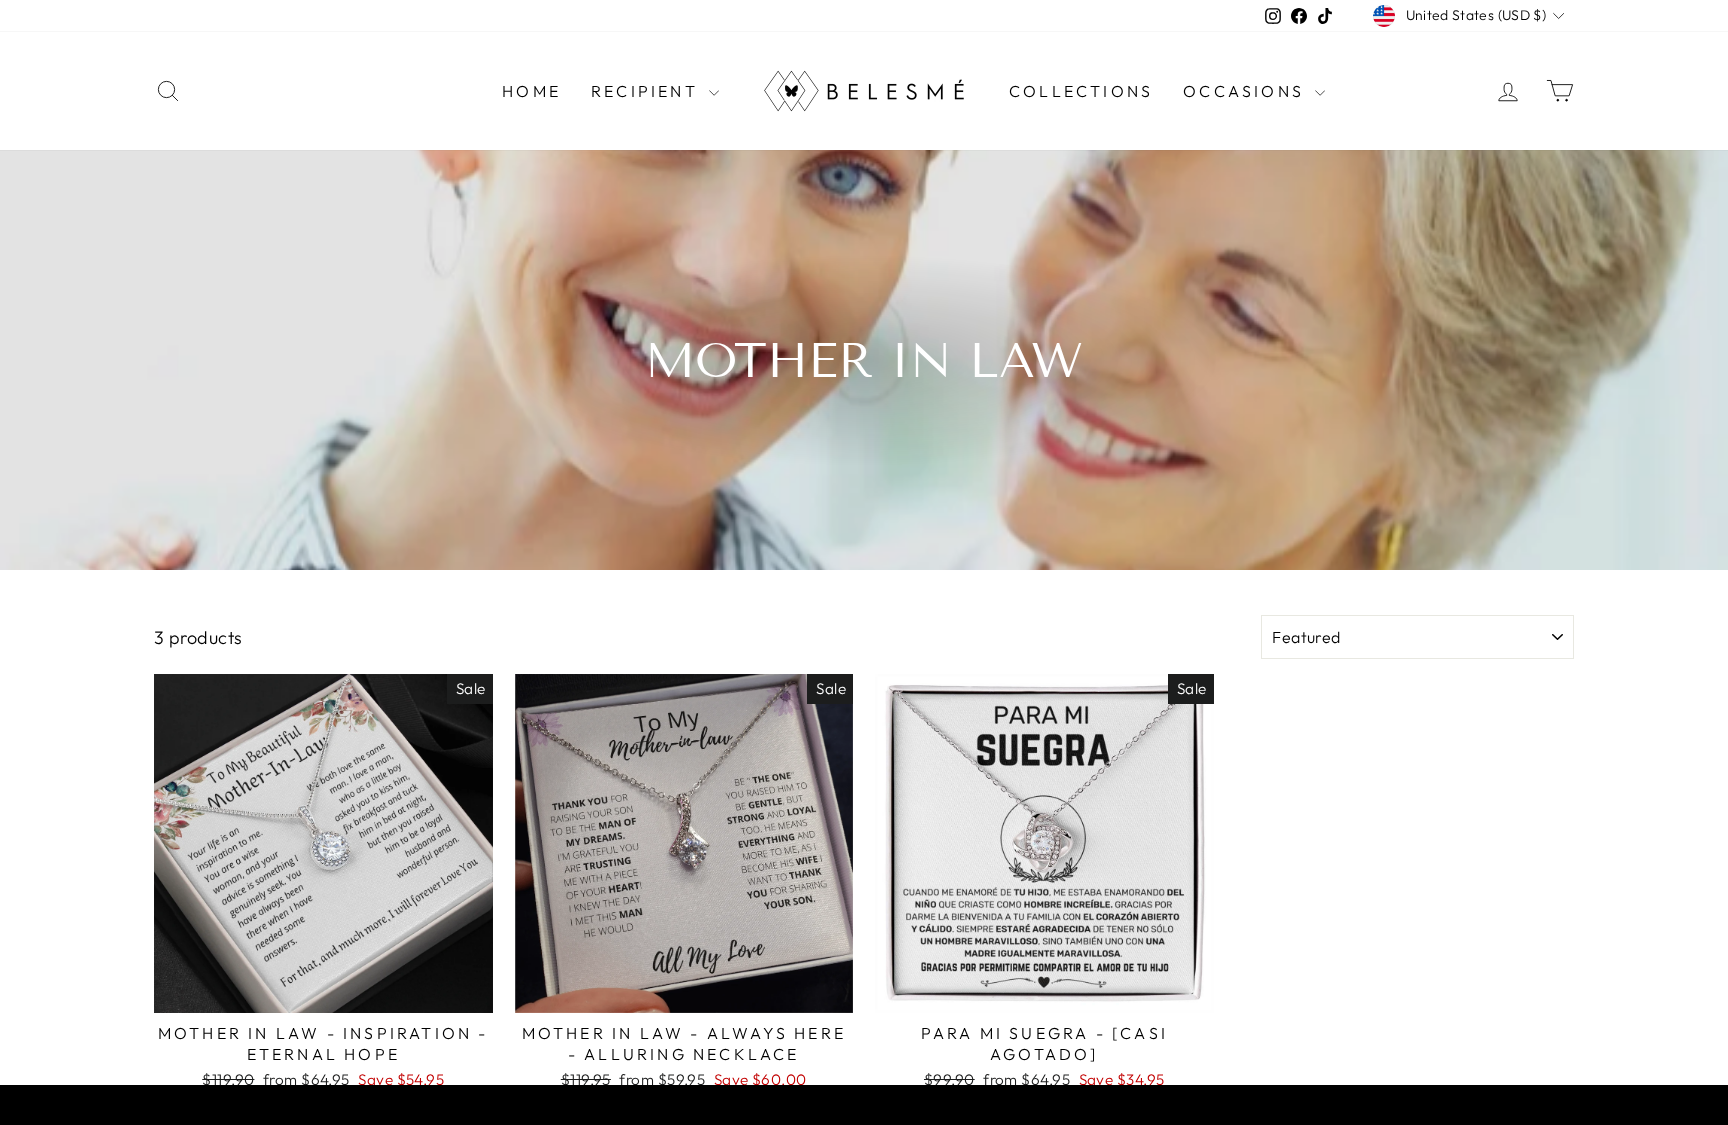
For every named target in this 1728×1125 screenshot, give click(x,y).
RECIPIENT (647, 91)
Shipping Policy (828, 1109)
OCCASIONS (1246, 91)
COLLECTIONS (1081, 91)
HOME (531, 91)
